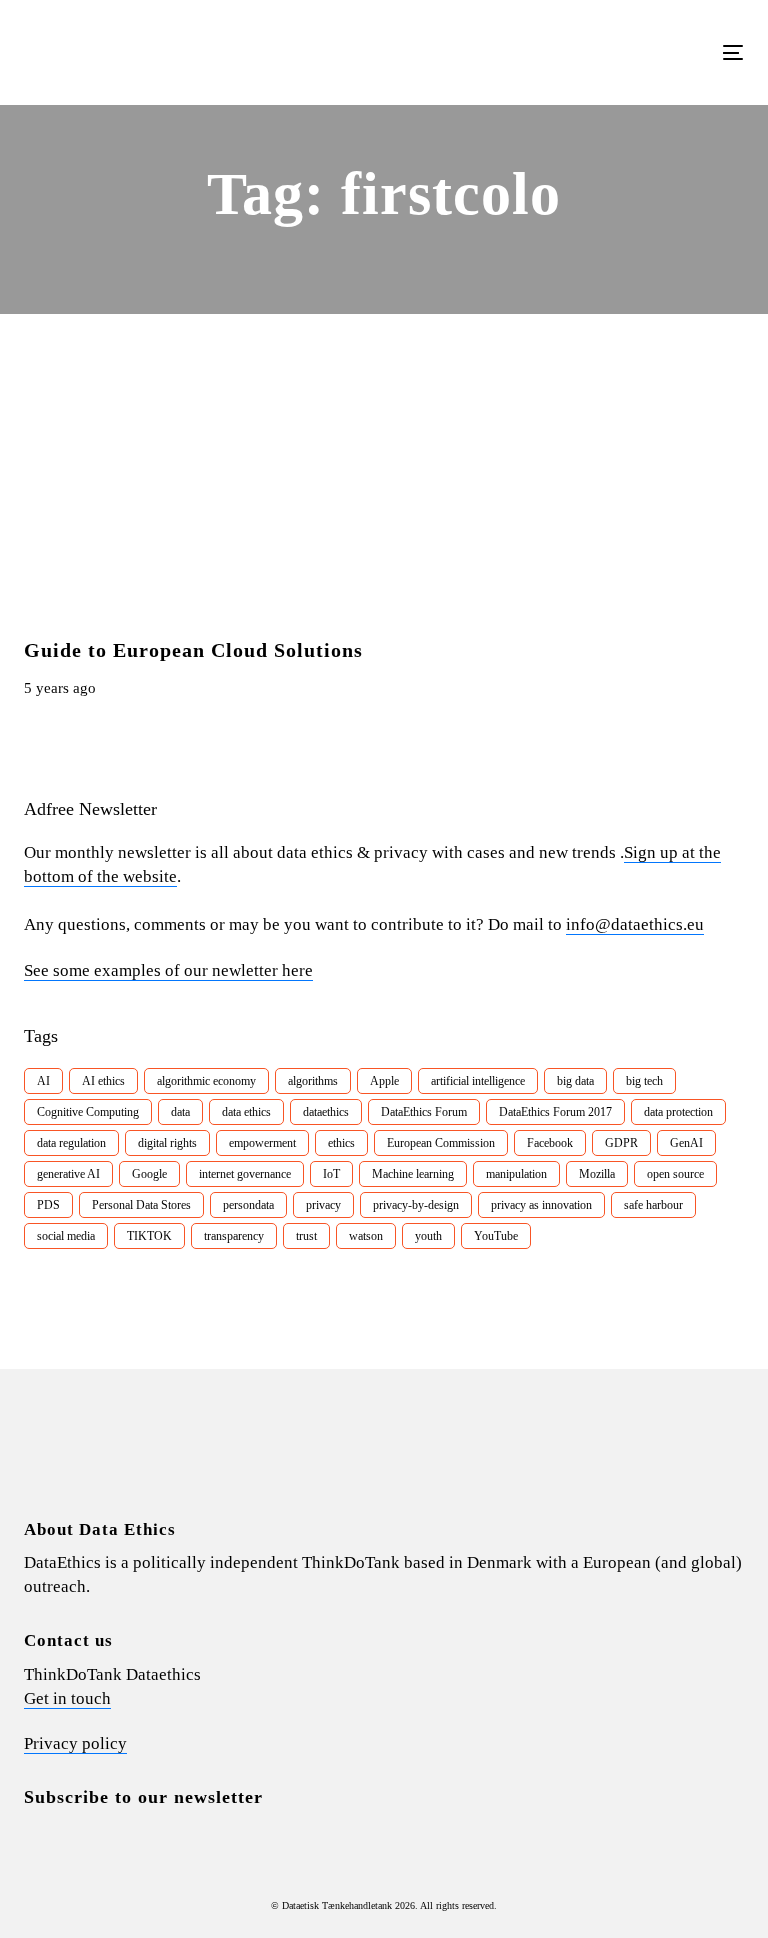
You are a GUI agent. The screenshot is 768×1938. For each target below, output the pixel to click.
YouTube (496, 1236)
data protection (678, 1112)
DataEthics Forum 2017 (555, 1112)
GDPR (621, 1143)
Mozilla (597, 1174)
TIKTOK (149, 1236)
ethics (341, 1143)
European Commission (441, 1143)
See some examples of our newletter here (168, 970)
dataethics (326, 1112)
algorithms (313, 1081)
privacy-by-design (416, 1205)
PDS (48, 1205)
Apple (384, 1081)
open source (675, 1174)
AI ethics (103, 1081)
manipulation (516, 1174)
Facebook (550, 1143)
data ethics (246, 1112)
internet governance (245, 1174)
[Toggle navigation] (623, 52)
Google (149, 1174)
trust (306, 1236)
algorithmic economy (206, 1081)
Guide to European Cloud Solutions (193, 650)
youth (428, 1236)
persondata (248, 1205)
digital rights (167, 1143)
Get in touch (67, 1698)
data (180, 1112)
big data (575, 1081)
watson (366, 1236)
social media (66, 1236)
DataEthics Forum (424, 1112)
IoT (331, 1174)
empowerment (262, 1143)
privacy (323, 1205)
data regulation (71, 1143)
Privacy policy (75, 1743)
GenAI (686, 1143)
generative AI (68, 1174)
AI (43, 1081)
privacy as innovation (541, 1205)
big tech (644, 1081)
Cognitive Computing (88, 1112)
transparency (234, 1236)
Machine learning (413, 1174)
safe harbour (653, 1205)
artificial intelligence (478, 1081)
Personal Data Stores (141, 1205)
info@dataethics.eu (635, 924)
